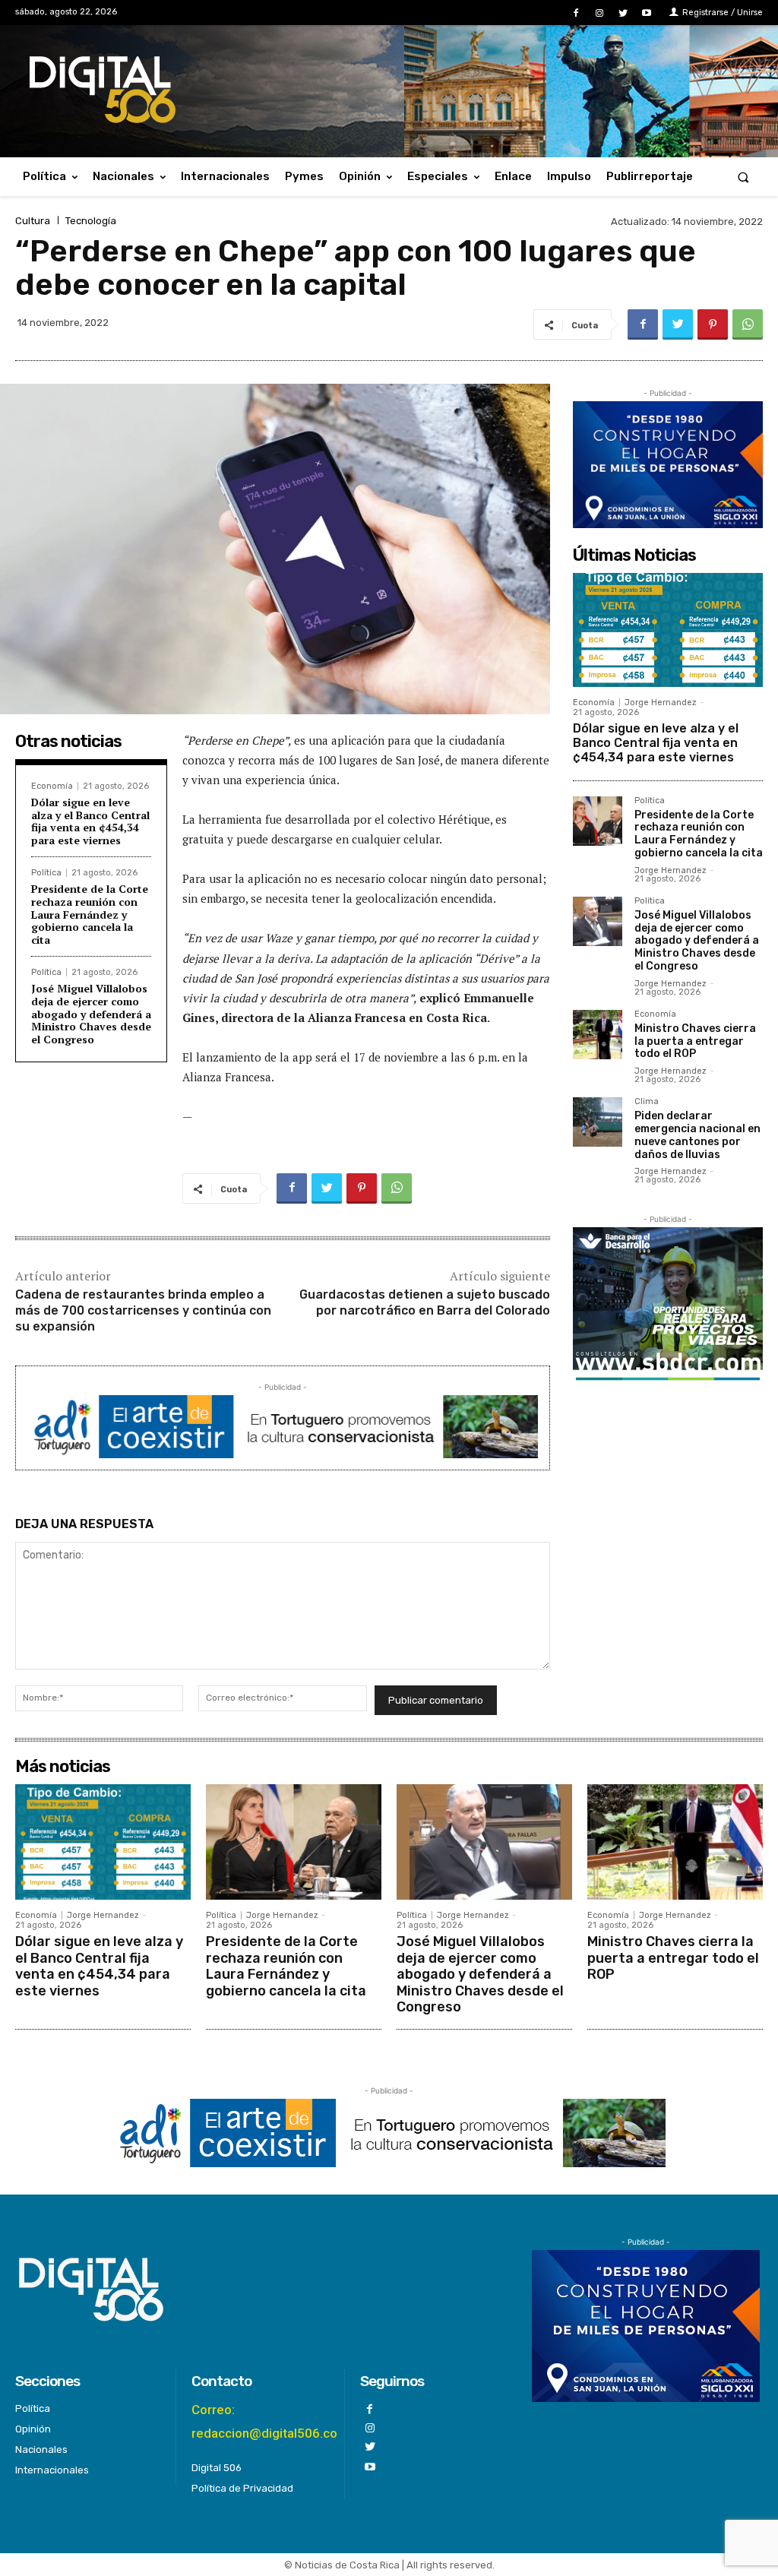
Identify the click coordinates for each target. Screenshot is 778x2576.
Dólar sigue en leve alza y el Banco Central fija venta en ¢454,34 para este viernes (90, 821)
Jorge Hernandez (661, 703)
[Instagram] (599, 13)
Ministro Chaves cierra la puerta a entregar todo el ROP (695, 1041)
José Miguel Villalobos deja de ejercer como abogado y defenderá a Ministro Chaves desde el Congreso (91, 1014)
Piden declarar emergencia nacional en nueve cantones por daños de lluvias (697, 1135)
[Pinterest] (713, 324)
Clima (647, 1102)
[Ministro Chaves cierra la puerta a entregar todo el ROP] (598, 1035)
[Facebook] (576, 13)
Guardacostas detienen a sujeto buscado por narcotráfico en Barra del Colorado (425, 1302)
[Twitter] (623, 13)
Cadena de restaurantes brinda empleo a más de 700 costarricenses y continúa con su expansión (143, 1310)
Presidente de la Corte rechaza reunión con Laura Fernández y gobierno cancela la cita (90, 914)
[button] (743, 177)
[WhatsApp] (748, 324)
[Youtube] (647, 13)
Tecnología (91, 221)
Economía (52, 786)
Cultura (33, 221)
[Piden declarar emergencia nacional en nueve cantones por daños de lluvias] (598, 1122)
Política (46, 873)
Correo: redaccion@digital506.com (270, 2421)
